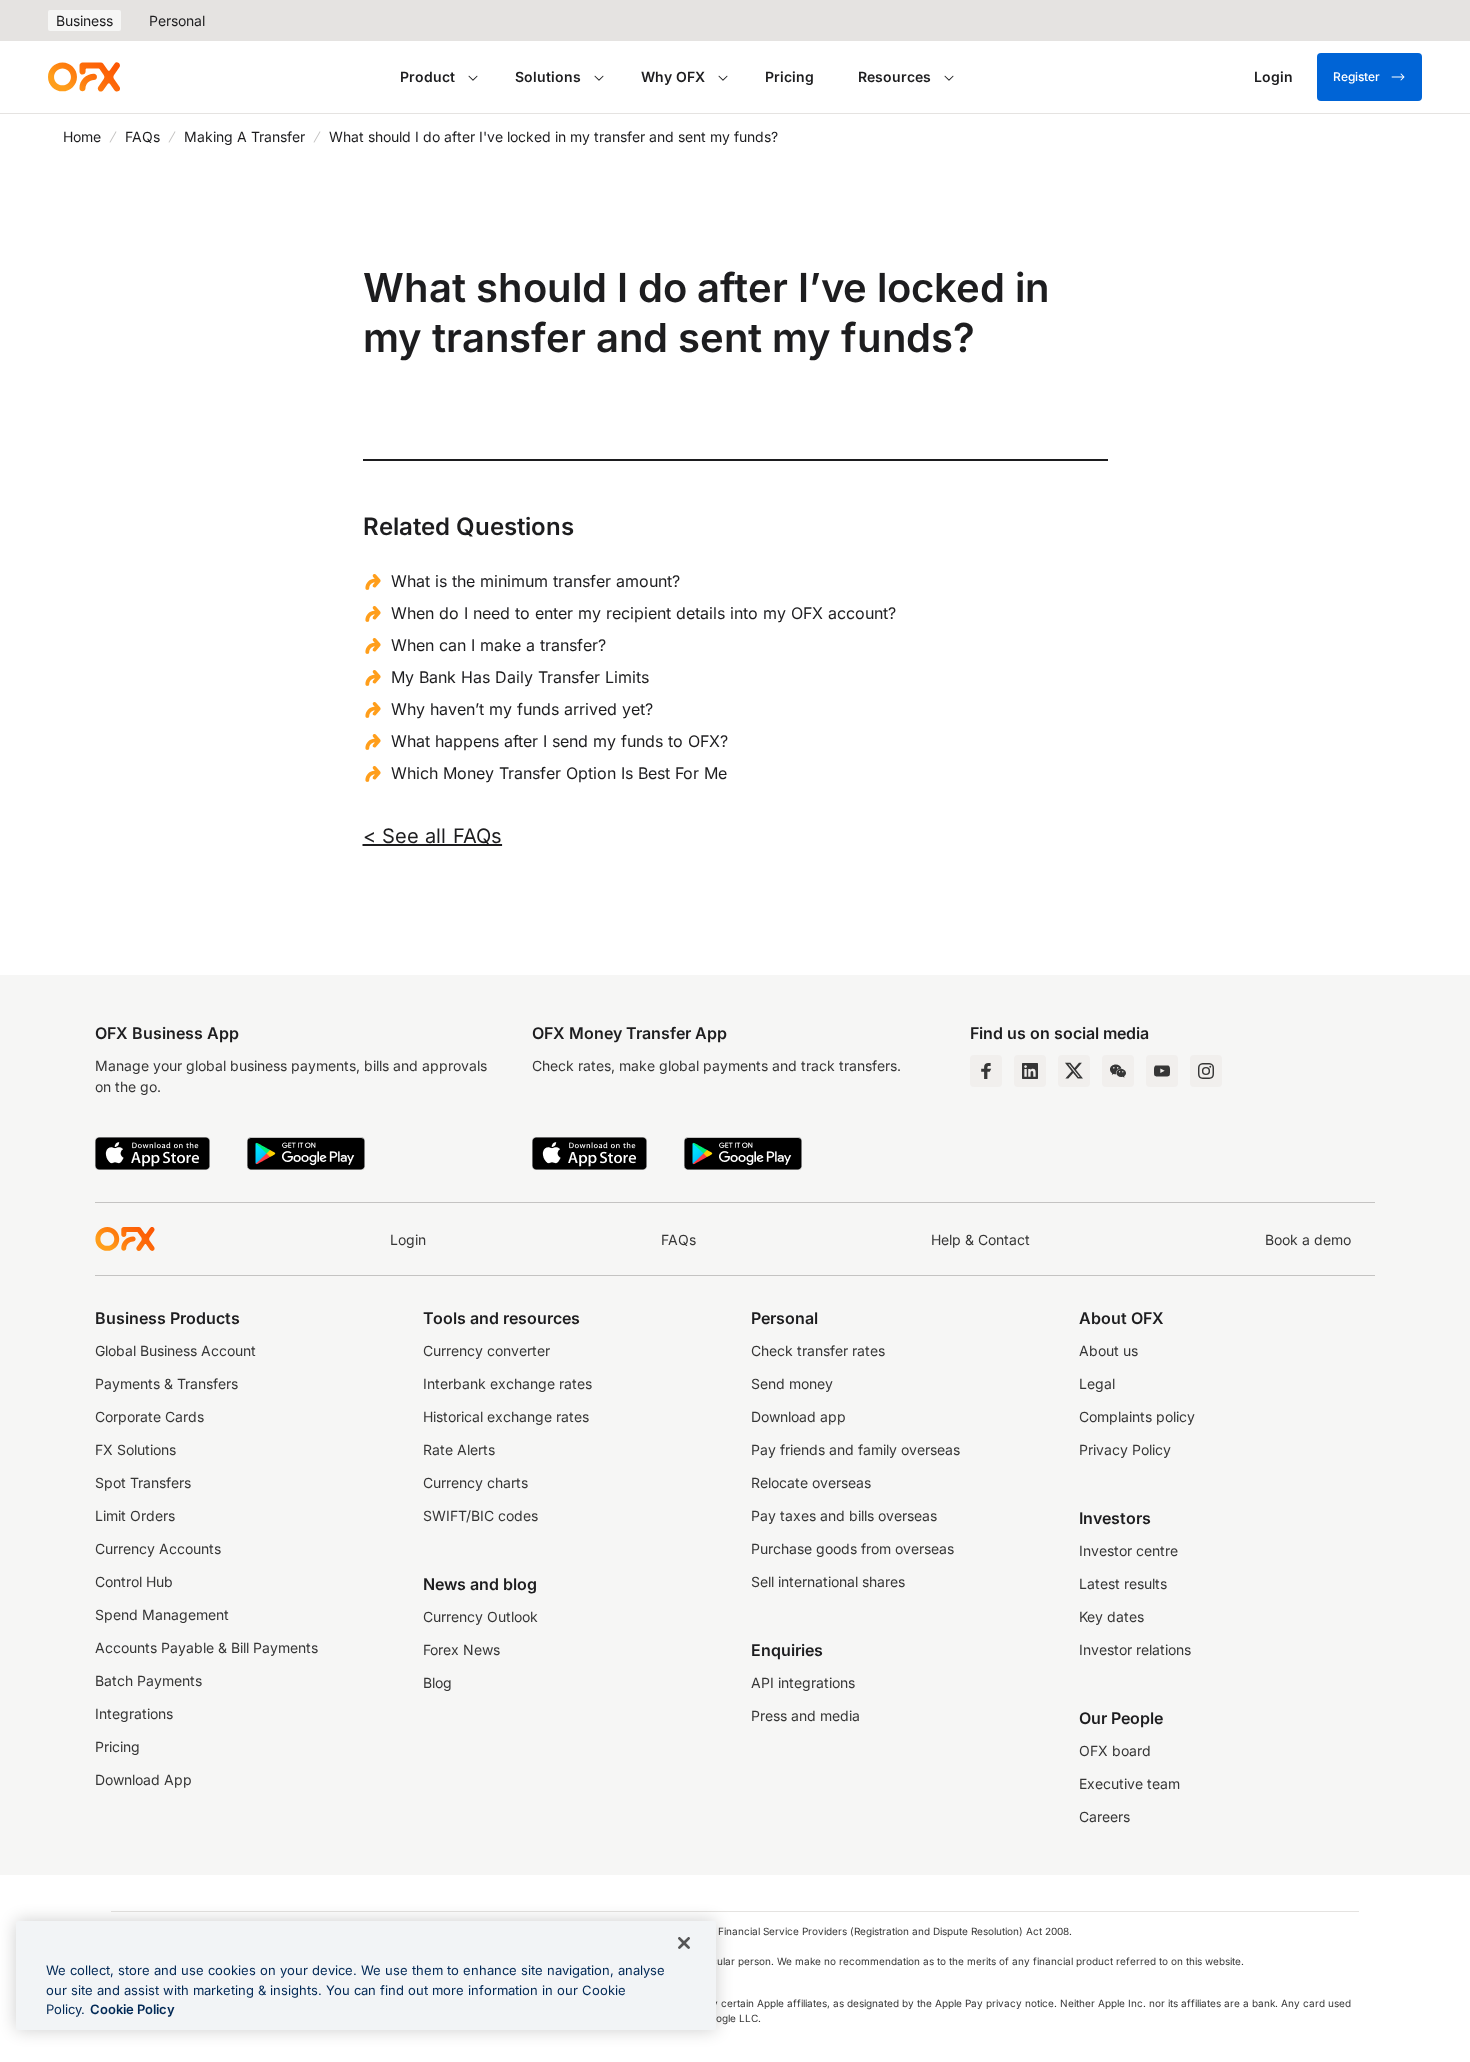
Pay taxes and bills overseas (844, 1515)
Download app (798, 1416)
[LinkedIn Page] (1030, 1071)
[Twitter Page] (1074, 1071)
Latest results (1123, 1583)
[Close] (684, 1943)
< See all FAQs (433, 836)
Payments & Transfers (166, 1383)
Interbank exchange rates (507, 1383)
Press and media (805, 1715)
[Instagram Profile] (1206, 1071)
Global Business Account (175, 1350)
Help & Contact (980, 1239)
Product (427, 76)
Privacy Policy (1125, 1449)
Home (82, 136)
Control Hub (134, 1581)
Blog (437, 1682)
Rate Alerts (459, 1449)
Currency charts (475, 1482)
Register (1356, 76)
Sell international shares (828, 1581)
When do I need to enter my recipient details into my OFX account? (643, 613)
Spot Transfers (143, 1482)
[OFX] (84, 77)
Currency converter (486, 1350)
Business (84, 20)
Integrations (134, 1713)
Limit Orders (135, 1515)
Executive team (1129, 1783)
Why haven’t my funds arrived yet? (522, 709)
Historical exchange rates (506, 1416)
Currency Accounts (158, 1548)
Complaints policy (1137, 1416)
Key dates (1111, 1616)
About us (1108, 1350)
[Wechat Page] (1118, 1071)
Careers (1104, 1816)
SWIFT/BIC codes (480, 1515)
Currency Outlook (480, 1616)
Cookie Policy (132, 2009)
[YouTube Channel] (1162, 1071)
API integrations (803, 1682)
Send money (792, 1383)
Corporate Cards (149, 1416)
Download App (143, 1779)
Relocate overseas (811, 1482)
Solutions (548, 76)
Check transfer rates (818, 1350)
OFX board (1115, 1750)
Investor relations (1135, 1649)
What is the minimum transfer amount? (535, 581)
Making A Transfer (244, 136)
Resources (894, 76)
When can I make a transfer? (498, 645)
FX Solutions (135, 1449)
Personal (177, 20)
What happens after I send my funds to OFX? (559, 741)
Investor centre (1128, 1550)
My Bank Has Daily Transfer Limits (520, 677)
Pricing (789, 76)
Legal (1097, 1383)
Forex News (461, 1649)
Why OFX (673, 76)
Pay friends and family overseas (855, 1449)
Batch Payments (148, 1680)
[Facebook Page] (986, 1071)
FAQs (142, 136)
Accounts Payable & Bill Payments (206, 1647)
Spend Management (162, 1614)
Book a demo (1308, 1239)
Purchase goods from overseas (852, 1548)
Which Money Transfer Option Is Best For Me (559, 773)
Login (408, 1239)
